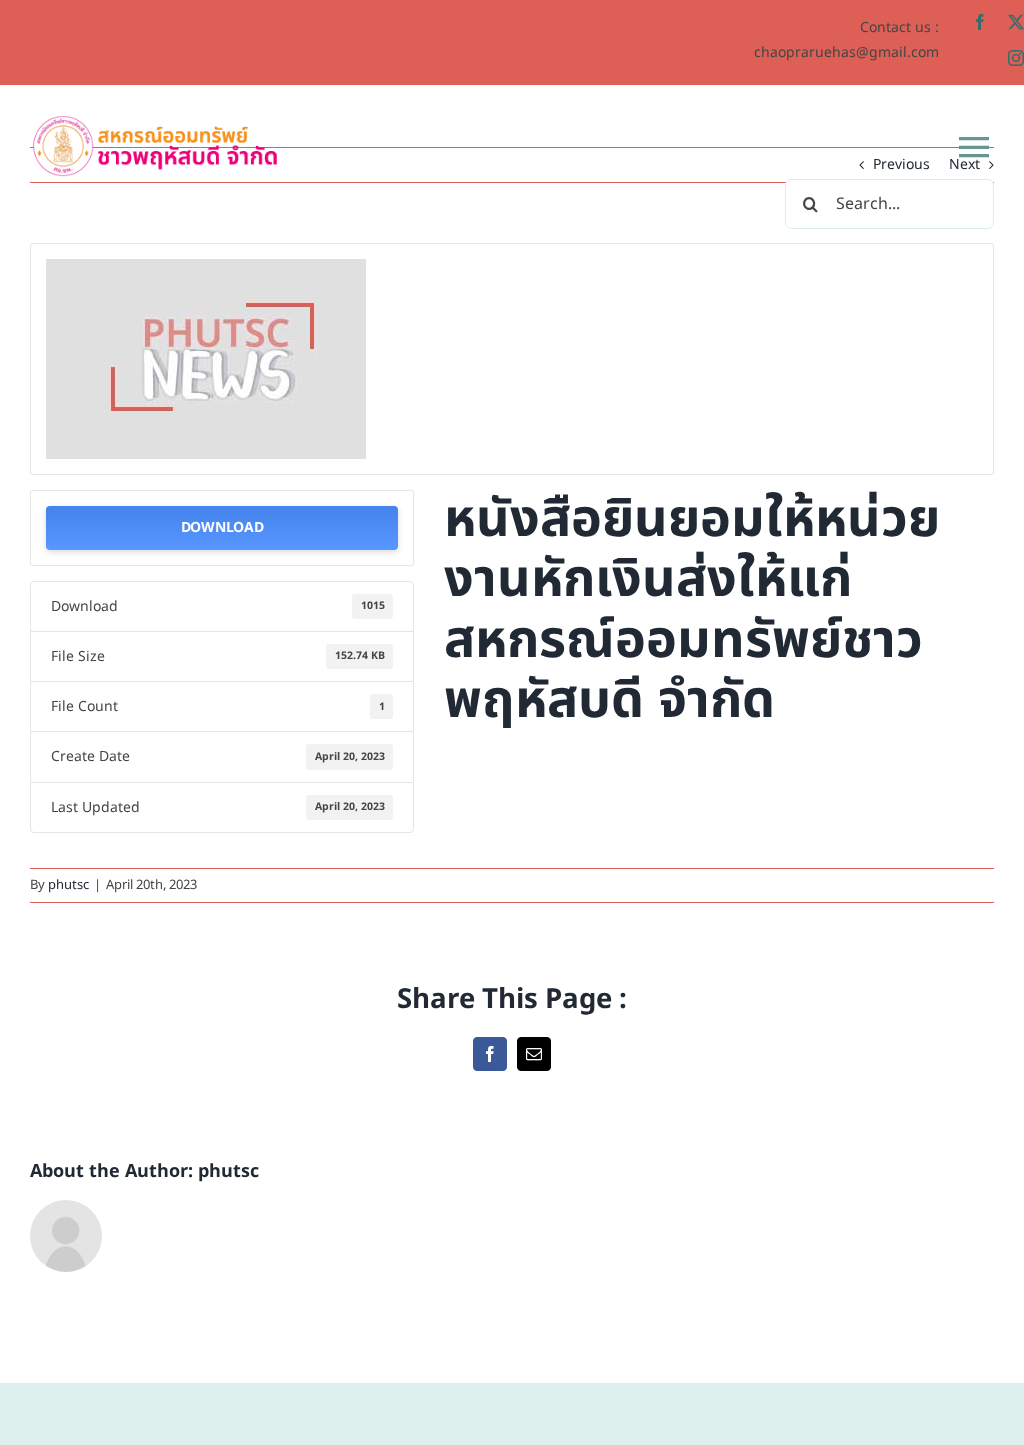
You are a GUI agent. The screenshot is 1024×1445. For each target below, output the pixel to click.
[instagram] (1016, 58)
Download (222, 527)
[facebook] (980, 22)
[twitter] (1016, 22)
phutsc (68, 885)
